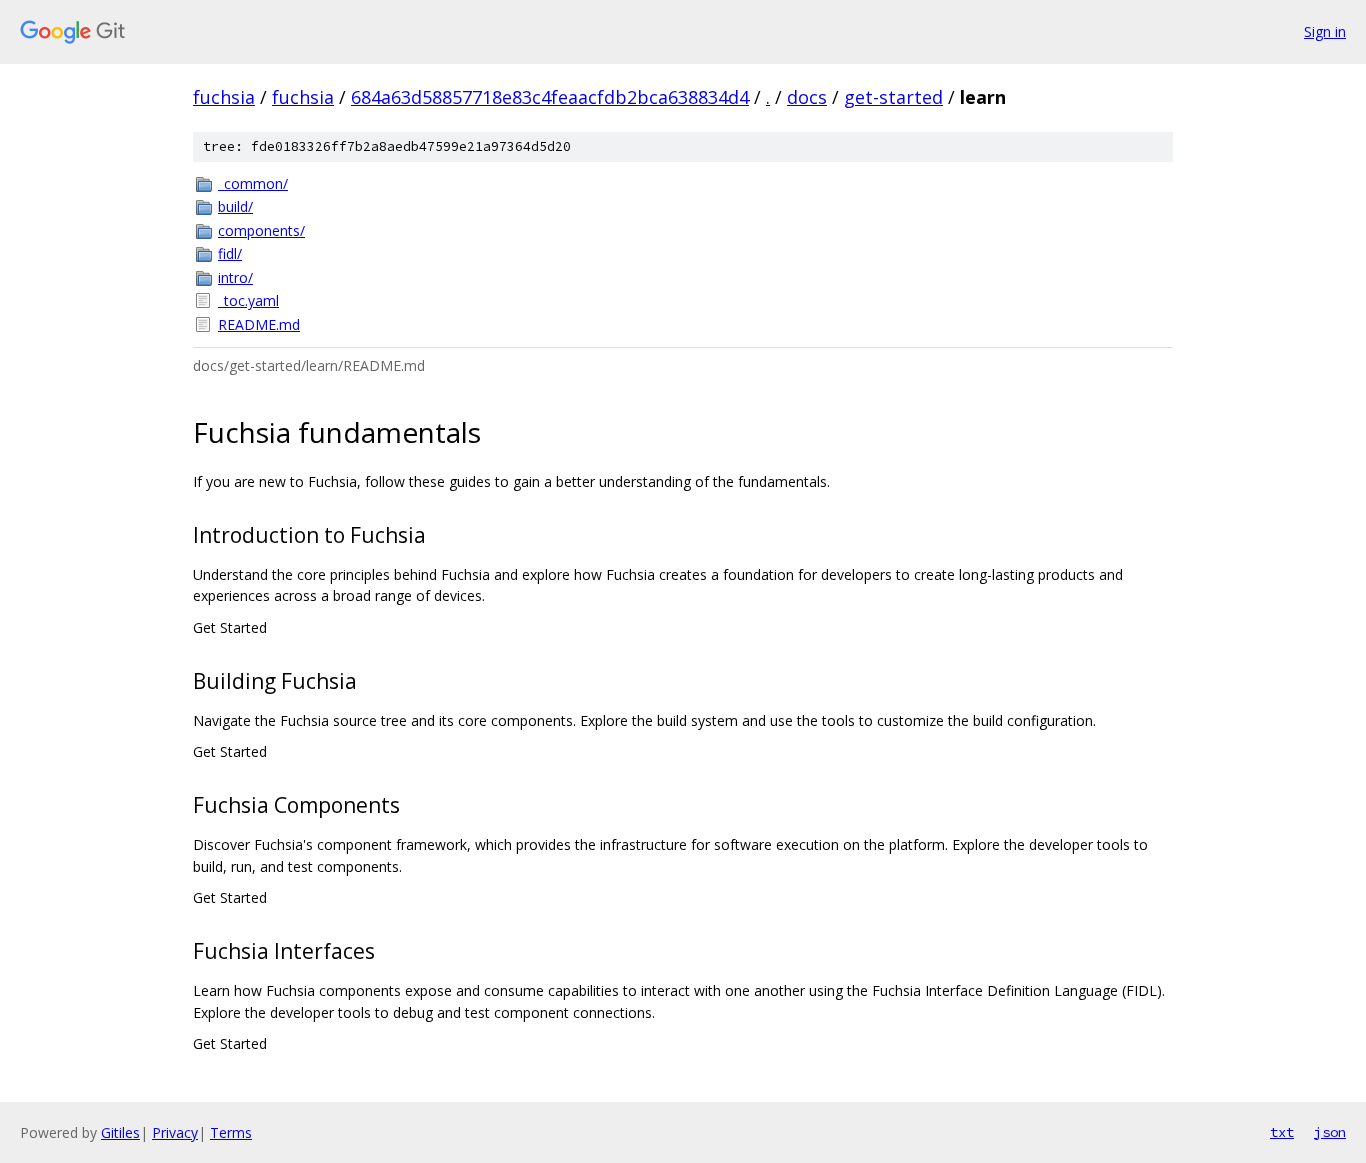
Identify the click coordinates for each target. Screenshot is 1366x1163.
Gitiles (120, 1132)
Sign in (1325, 31)
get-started (893, 97)
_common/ (253, 183)
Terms (231, 1132)
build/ (235, 206)
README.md (259, 324)
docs (807, 97)
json (1330, 1132)
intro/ (235, 277)
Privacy (175, 1132)
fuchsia (224, 97)
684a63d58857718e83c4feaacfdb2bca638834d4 (550, 97)
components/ (261, 230)
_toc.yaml (248, 300)
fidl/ (230, 253)
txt (1282, 1132)
